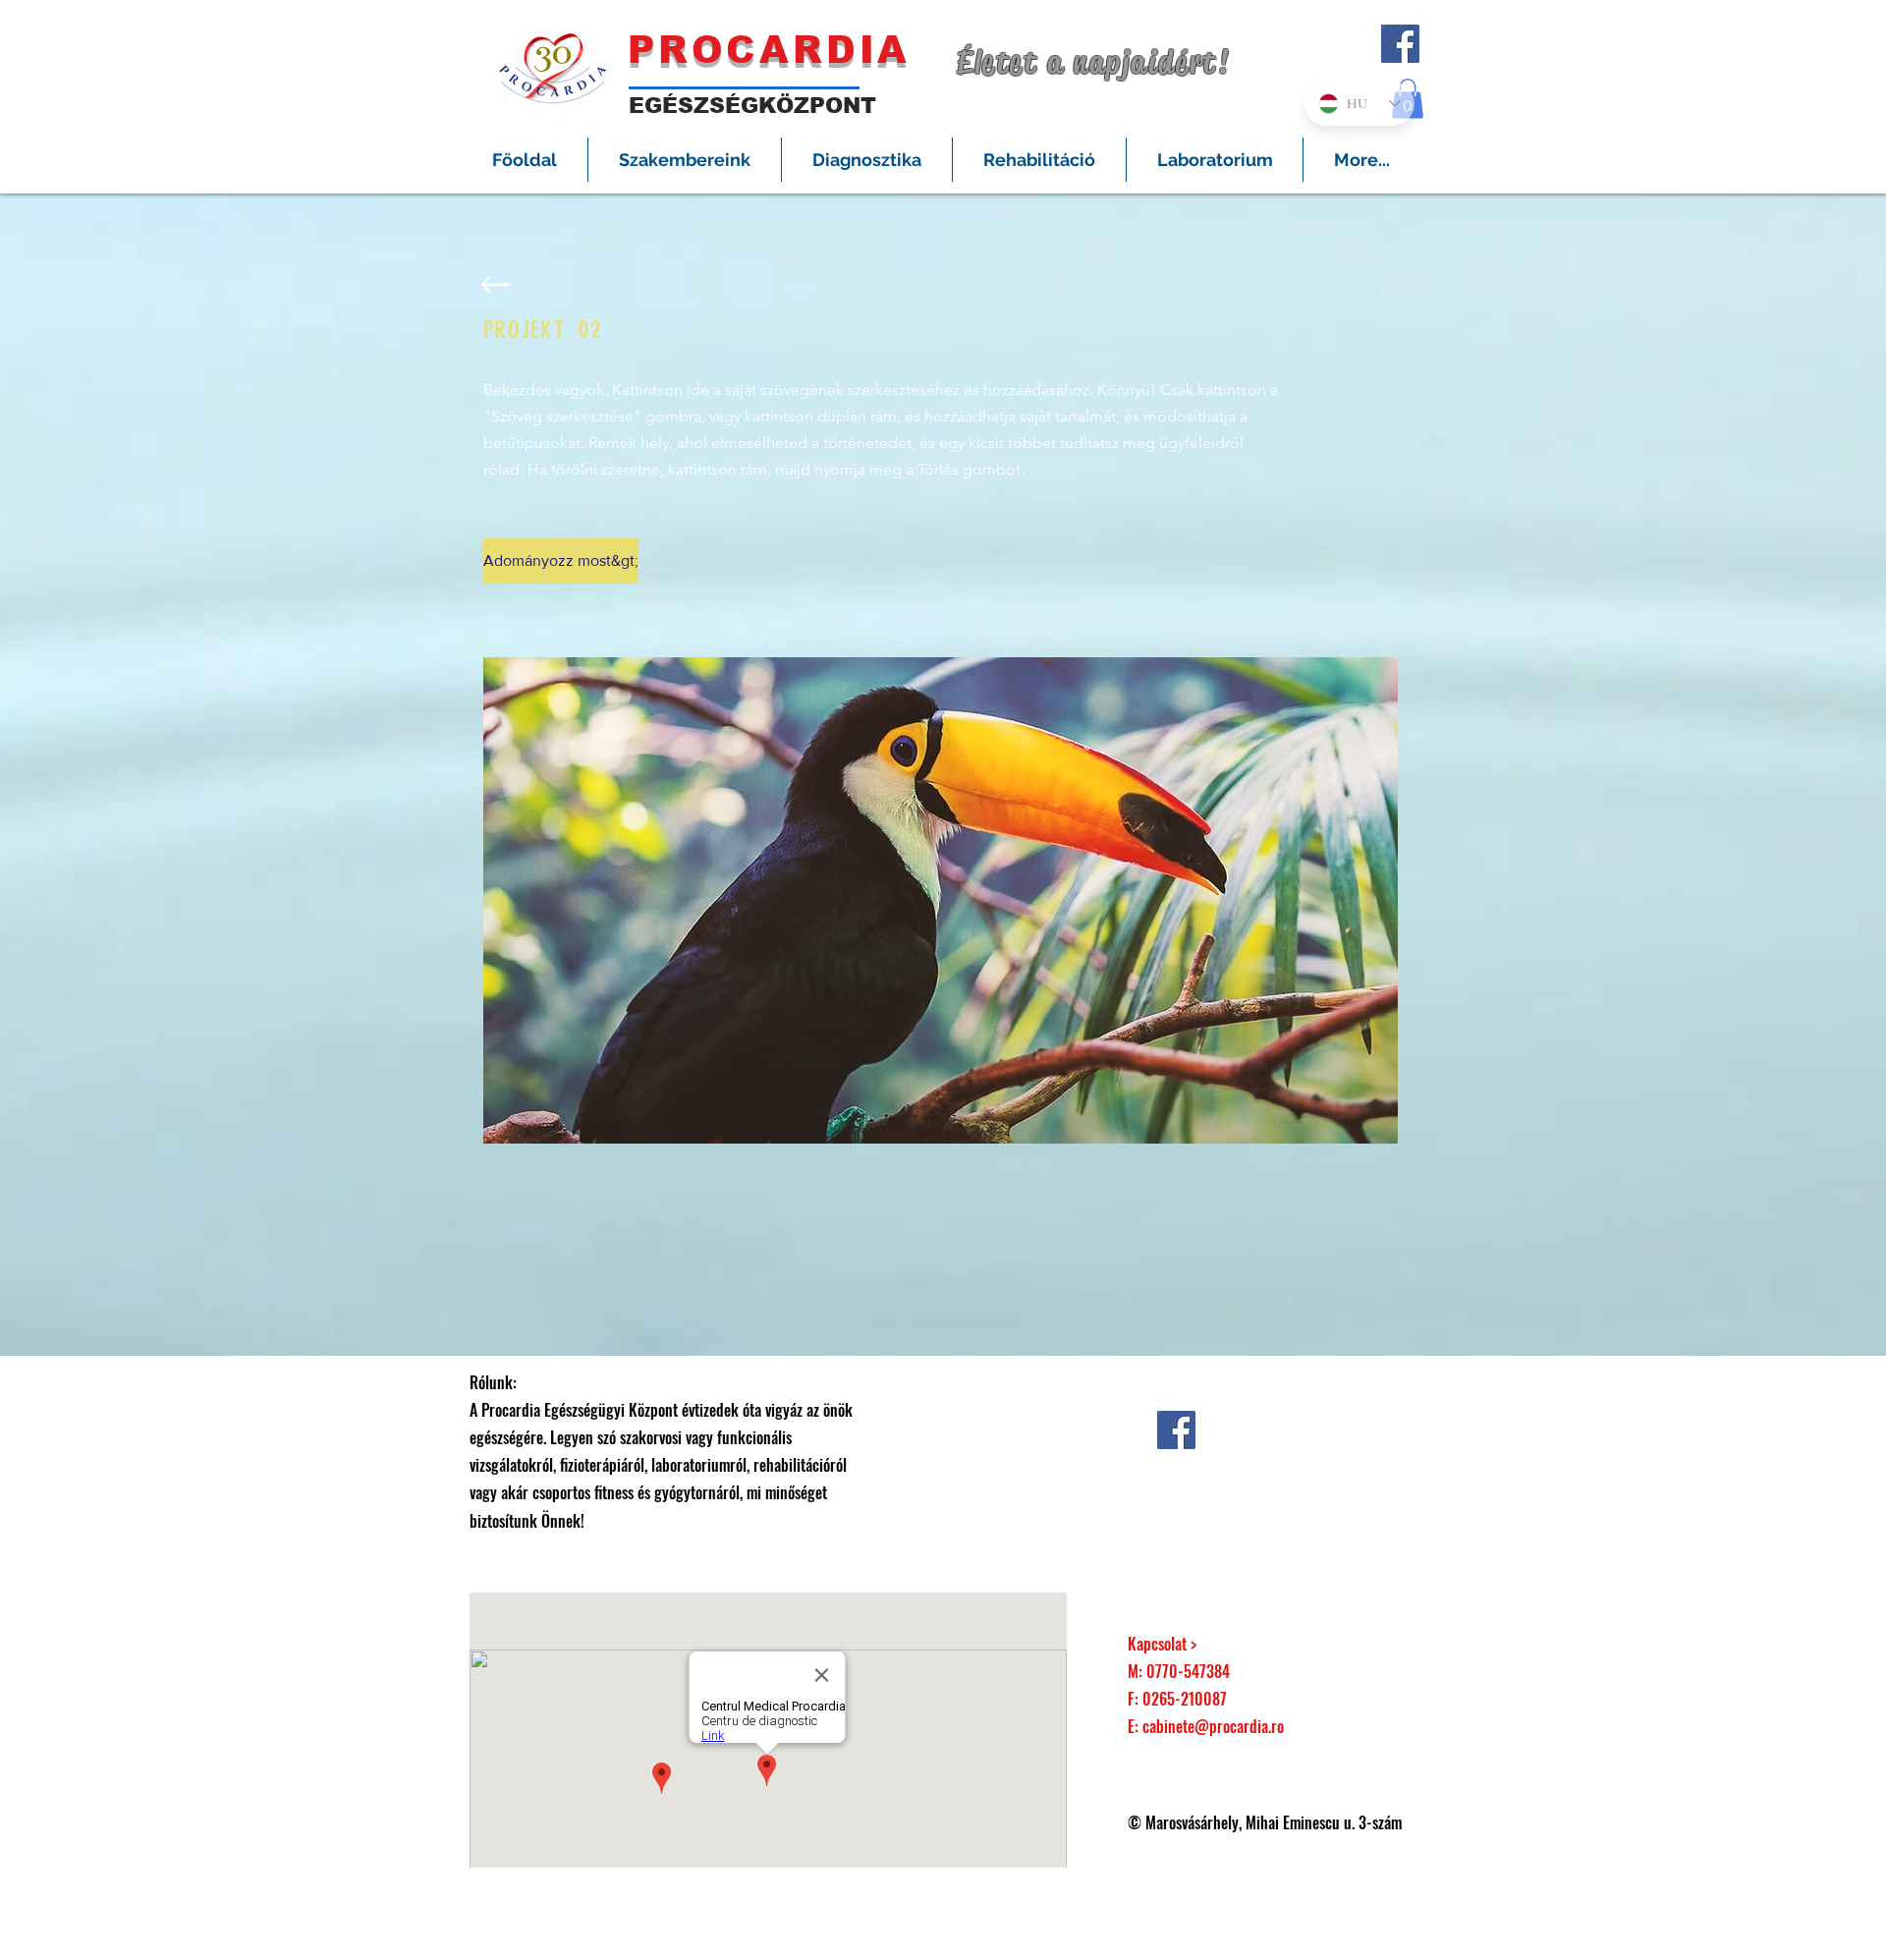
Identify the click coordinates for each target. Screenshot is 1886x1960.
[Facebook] (1400, 44)
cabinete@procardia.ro (1213, 1726)
